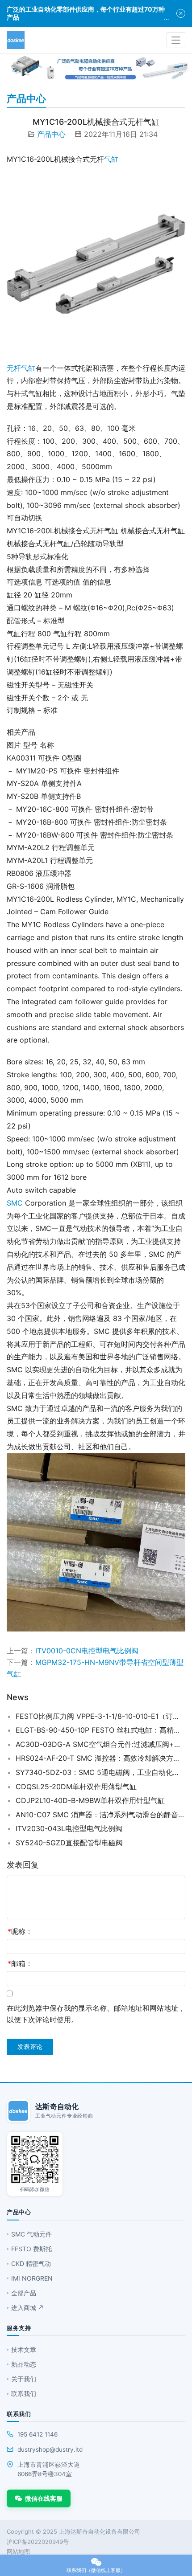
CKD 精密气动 (31, 2263)
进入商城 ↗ (27, 2308)
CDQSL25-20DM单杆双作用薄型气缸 (76, 1787)
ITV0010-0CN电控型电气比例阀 (87, 1651)
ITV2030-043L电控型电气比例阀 (69, 1828)
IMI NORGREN (32, 2278)
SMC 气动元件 (31, 2234)
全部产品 (24, 2293)
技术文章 (24, 2349)
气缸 (111, 159)
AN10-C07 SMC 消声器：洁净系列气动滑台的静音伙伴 (100, 1815)
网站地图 (18, 2551)
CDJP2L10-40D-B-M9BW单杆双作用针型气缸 (90, 1800)
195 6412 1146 (38, 2434)
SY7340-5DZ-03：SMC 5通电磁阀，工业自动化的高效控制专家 (100, 1772)
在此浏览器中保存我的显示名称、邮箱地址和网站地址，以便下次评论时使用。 (96, 2014)
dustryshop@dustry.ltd (50, 2449)
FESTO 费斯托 (31, 2249)
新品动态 (24, 2364)
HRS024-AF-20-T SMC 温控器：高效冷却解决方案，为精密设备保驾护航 (100, 1758)
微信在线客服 (44, 2498)
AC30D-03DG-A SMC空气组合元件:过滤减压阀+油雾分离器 (100, 1744)
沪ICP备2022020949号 (38, 2542)
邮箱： (20, 1963)
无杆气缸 (21, 368)
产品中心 (51, 134)
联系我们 (24, 2394)
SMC (15, 1203)
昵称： (20, 1931)
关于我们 (24, 2379)
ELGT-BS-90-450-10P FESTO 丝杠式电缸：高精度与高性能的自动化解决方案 (100, 1730)
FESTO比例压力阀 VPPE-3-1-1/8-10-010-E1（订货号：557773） (100, 1716)
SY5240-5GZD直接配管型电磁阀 (69, 1843)
